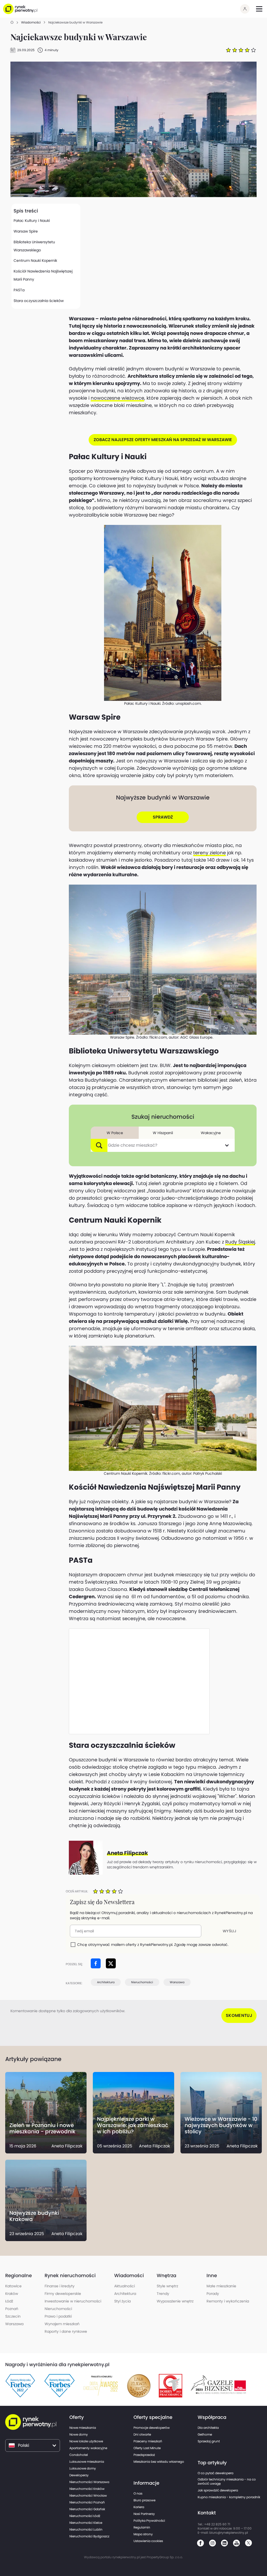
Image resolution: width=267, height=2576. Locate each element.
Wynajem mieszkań (62, 2324)
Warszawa (177, 1982)
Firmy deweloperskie (63, 2294)
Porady (213, 2294)
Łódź (9, 2301)
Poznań (12, 2309)
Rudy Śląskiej (240, 1242)
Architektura (106, 1982)
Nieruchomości (142, 1982)
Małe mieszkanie (221, 2286)
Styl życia (122, 2301)
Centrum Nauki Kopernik (35, 260)
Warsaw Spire (26, 231)
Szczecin (13, 2316)
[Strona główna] (12, 23)
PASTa (19, 290)
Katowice (13, 2286)
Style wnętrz (167, 2286)
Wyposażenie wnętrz (175, 2301)
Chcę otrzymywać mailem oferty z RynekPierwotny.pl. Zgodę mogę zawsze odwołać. (153, 1945)
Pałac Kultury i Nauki (32, 221)
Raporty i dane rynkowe (66, 2331)
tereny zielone (210, 853)
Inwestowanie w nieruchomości (73, 2301)
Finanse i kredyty (60, 2286)
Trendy (163, 2294)
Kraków (12, 2294)
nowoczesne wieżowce (117, 398)
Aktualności (125, 2286)
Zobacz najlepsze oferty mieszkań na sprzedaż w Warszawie (163, 440)
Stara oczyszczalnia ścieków (39, 301)
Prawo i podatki (58, 2316)
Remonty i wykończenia (228, 2301)
